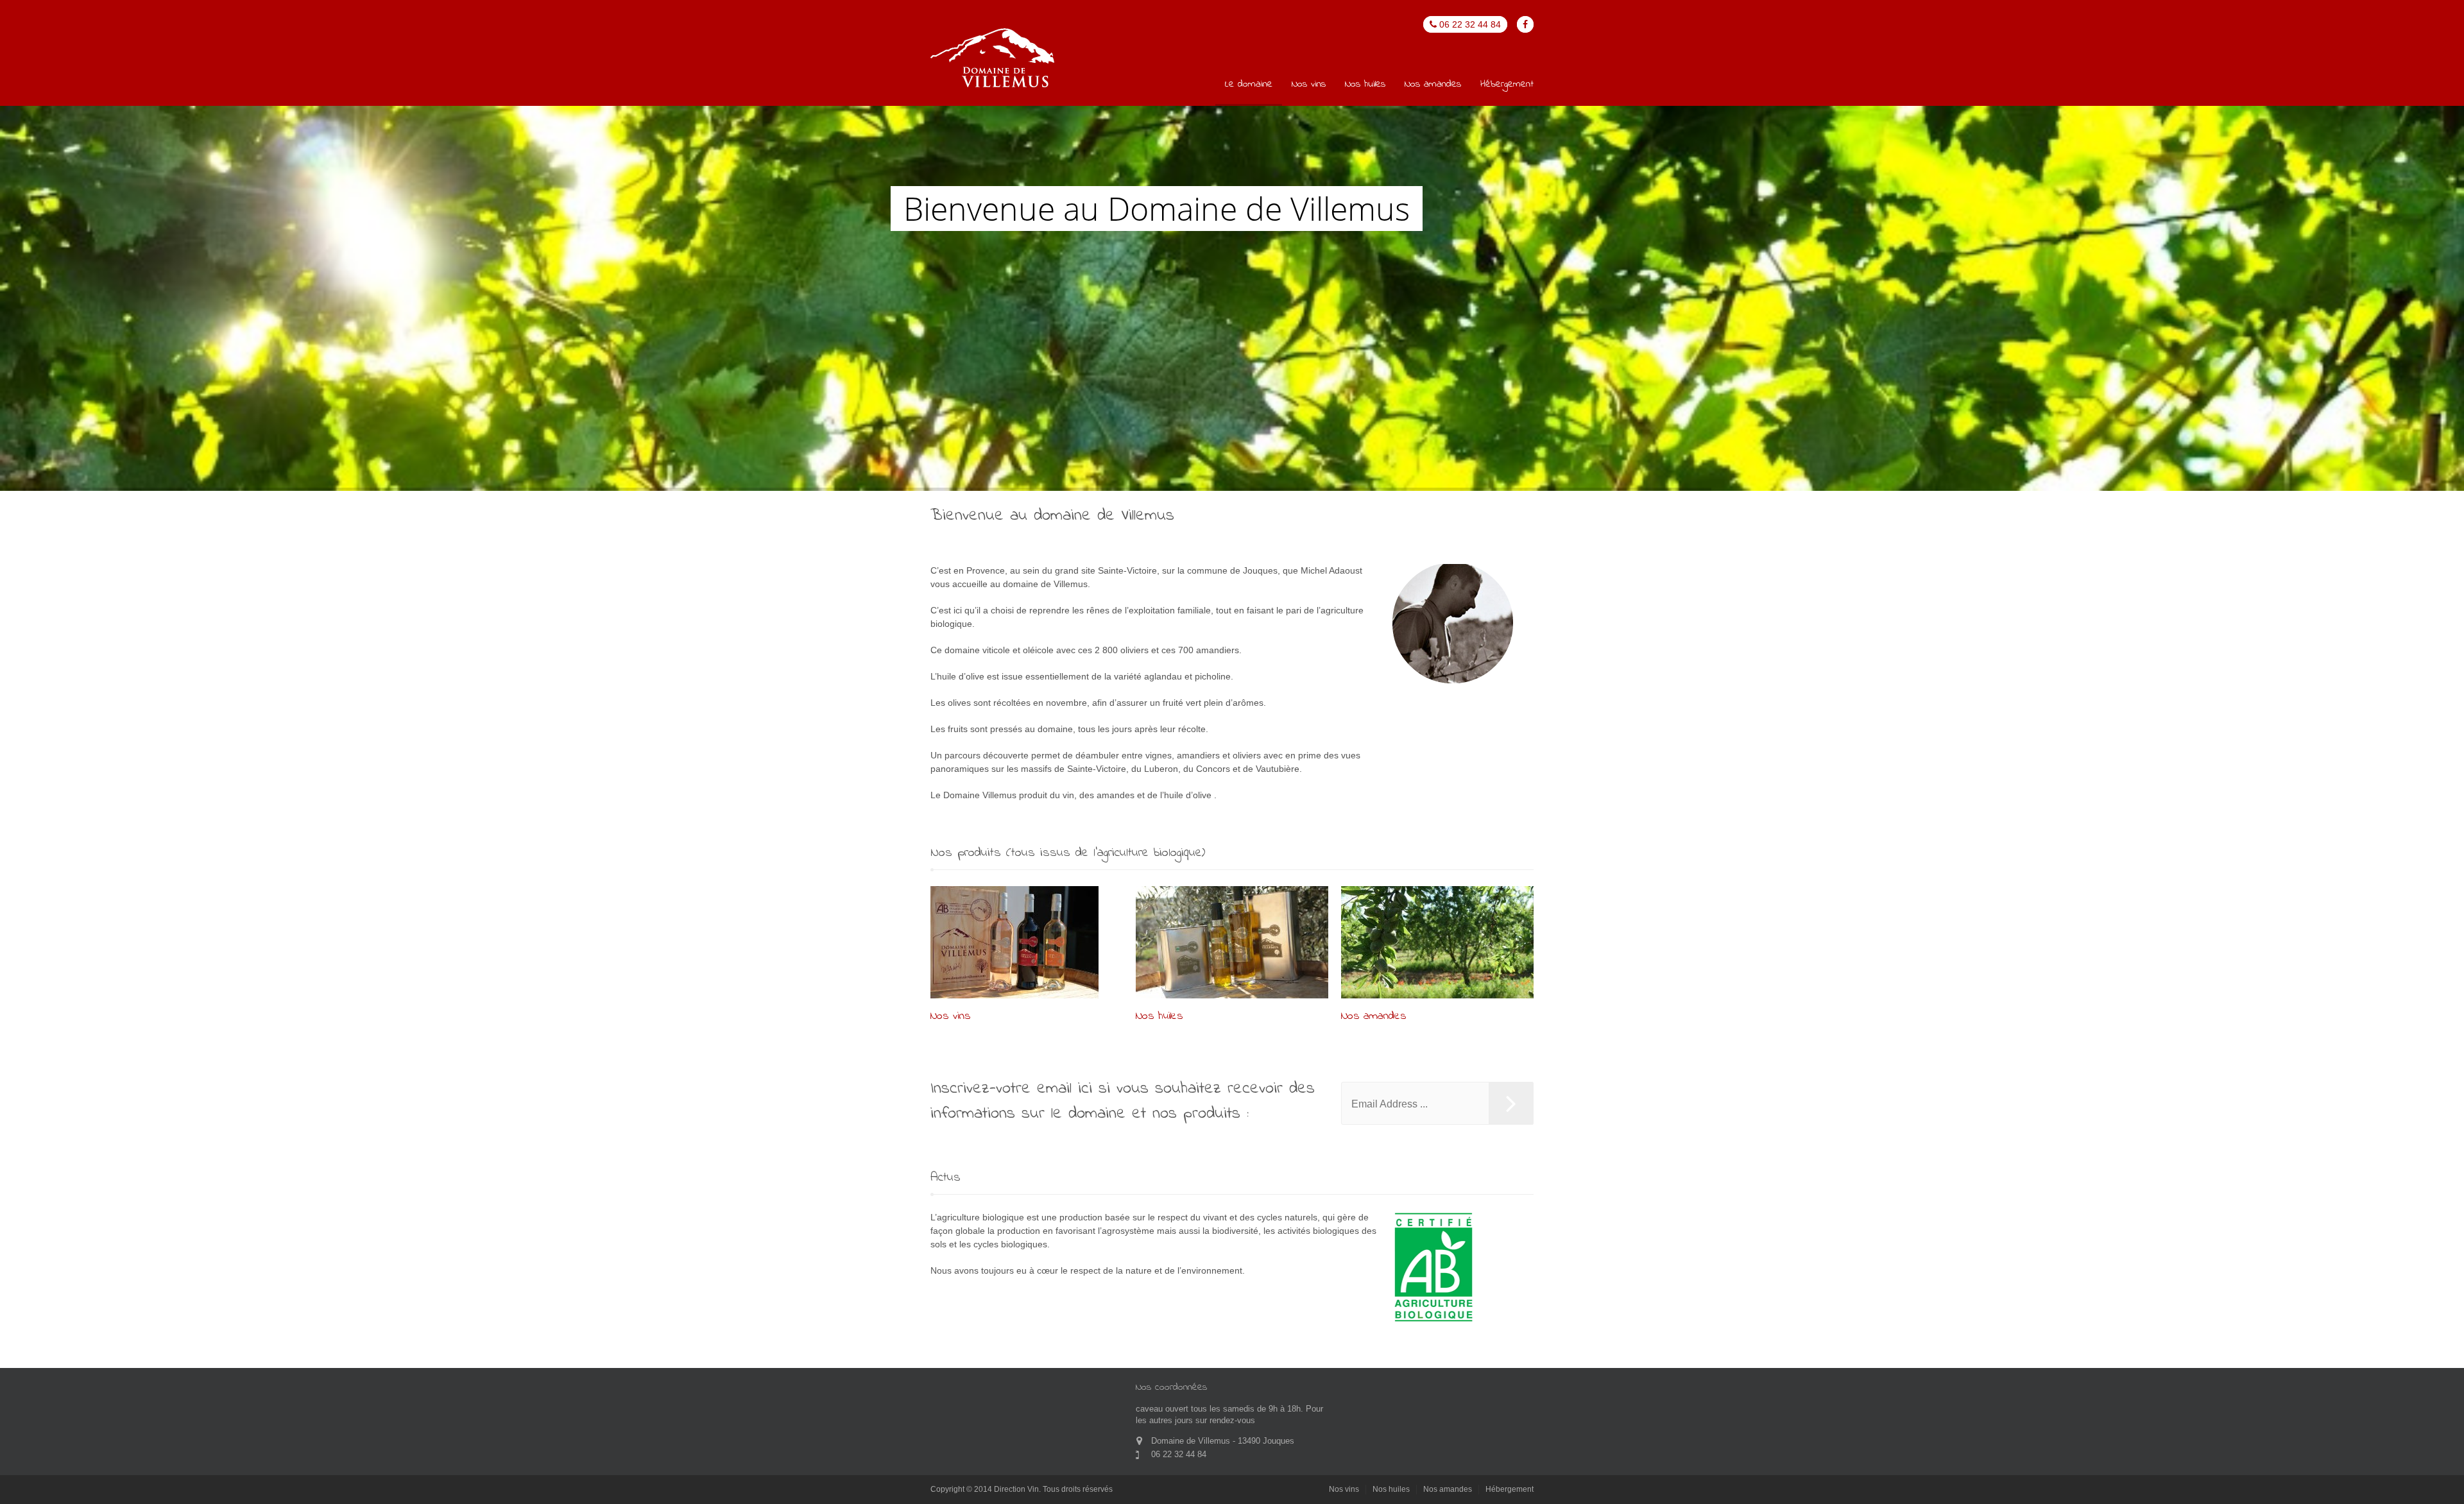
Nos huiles (1365, 85)
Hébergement (1507, 85)
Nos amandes (1433, 85)
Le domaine (1249, 85)
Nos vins (1309, 85)
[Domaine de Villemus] (993, 59)
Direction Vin (1016, 1489)
